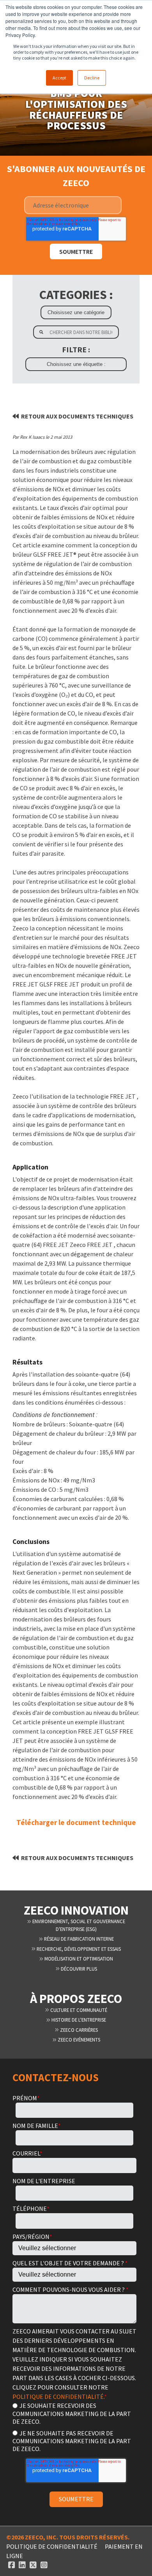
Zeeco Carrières (78, 2030)
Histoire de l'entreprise (78, 2020)
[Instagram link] (44, 2565)
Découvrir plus (78, 1969)
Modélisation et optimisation (78, 1959)
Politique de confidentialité (52, 2546)
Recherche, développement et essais (78, 1949)
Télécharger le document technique (76, 1822)
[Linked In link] (22, 2565)
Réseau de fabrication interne (78, 1939)
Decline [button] (92, 78)
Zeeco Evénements (78, 2040)
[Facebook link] (12, 2565)
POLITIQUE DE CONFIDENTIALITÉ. (58, 2397)
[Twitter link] (33, 2565)
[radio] (74, 2413)
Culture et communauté (78, 2010)
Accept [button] (59, 78)
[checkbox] (74, 2427)
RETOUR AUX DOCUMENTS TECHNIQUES (77, 416)
